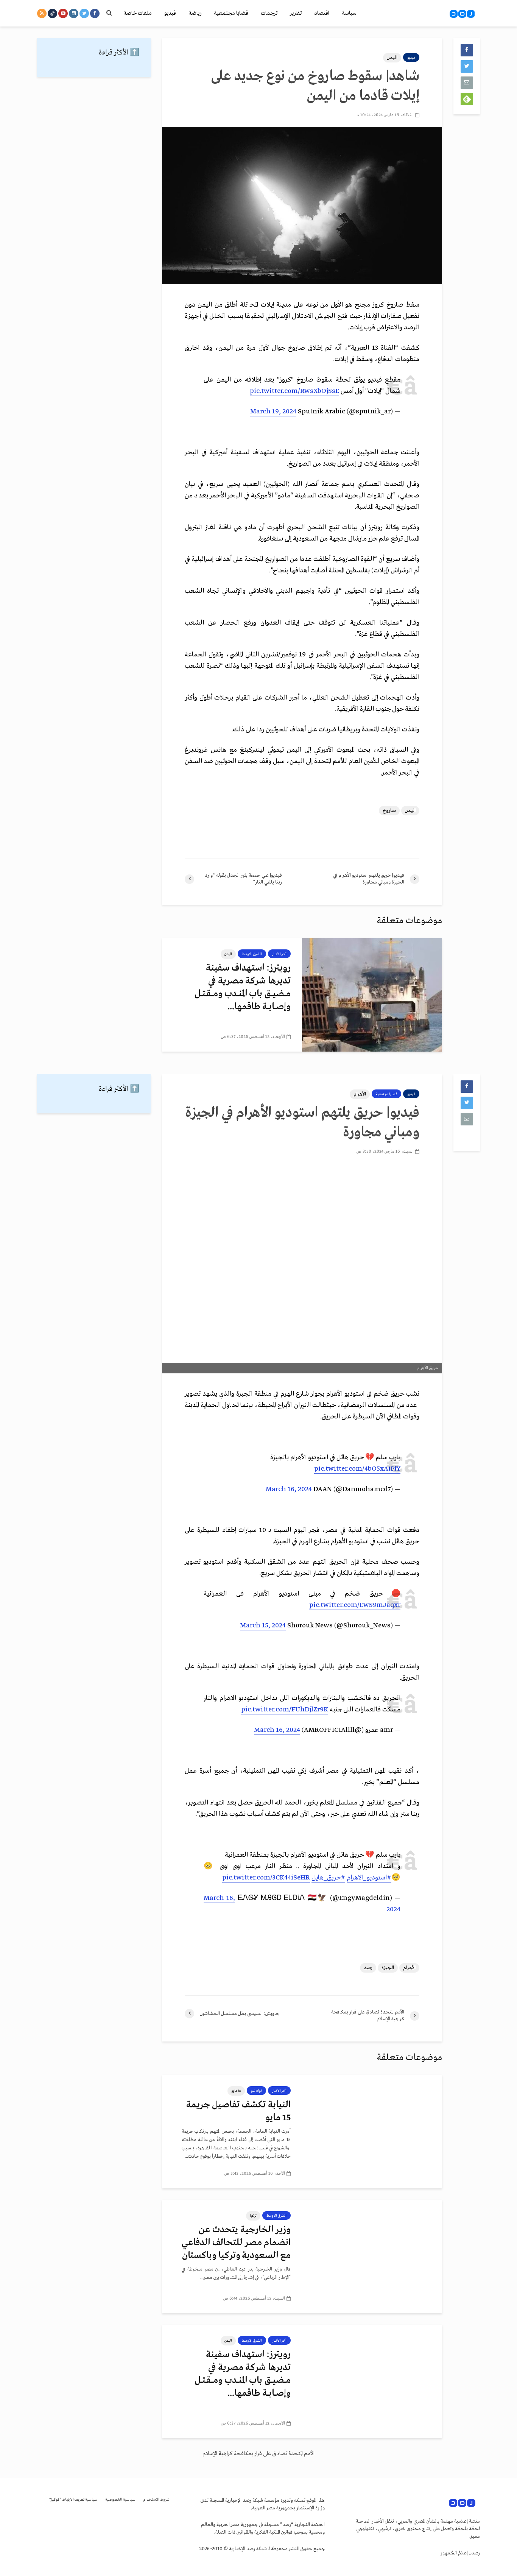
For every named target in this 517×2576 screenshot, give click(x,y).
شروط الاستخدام (156, 2500)
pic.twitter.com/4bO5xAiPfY (357, 1469)
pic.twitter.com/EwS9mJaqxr (355, 1605)
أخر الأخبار (279, 954)
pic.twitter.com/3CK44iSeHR (266, 1878)
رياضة (195, 13)
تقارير (296, 13)
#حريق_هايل (328, 1878)
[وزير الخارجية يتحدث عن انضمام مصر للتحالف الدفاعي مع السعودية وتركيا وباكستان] (372, 2257)
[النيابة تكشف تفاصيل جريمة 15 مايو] (372, 2132)
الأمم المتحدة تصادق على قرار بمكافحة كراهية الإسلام (258, 2454)
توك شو (256, 2091)
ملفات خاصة (138, 13)
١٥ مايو (236, 2091)
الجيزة (388, 1968)
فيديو (170, 13)
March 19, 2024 (273, 412)
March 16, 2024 (289, 1489)
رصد (368, 1968)
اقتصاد (322, 13)
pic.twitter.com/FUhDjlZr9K (285, 1710)
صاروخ (389, 811)
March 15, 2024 (263, 1626)
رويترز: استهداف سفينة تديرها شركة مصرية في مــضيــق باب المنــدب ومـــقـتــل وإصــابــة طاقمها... (243, 987)
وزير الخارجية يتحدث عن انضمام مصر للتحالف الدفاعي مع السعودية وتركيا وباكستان (236, 2243)
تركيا (253, 2216)
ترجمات (269, 13)
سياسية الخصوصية (120, 2500)
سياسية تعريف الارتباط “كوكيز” (73, 2500)
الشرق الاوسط (252, 954)
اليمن (392, 58)
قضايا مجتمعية (231, 13)
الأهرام (360, 1094)
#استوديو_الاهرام (369, 1878)
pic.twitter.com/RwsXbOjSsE (294, 391)
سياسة (349, 13)
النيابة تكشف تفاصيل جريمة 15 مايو (238, 2111)
